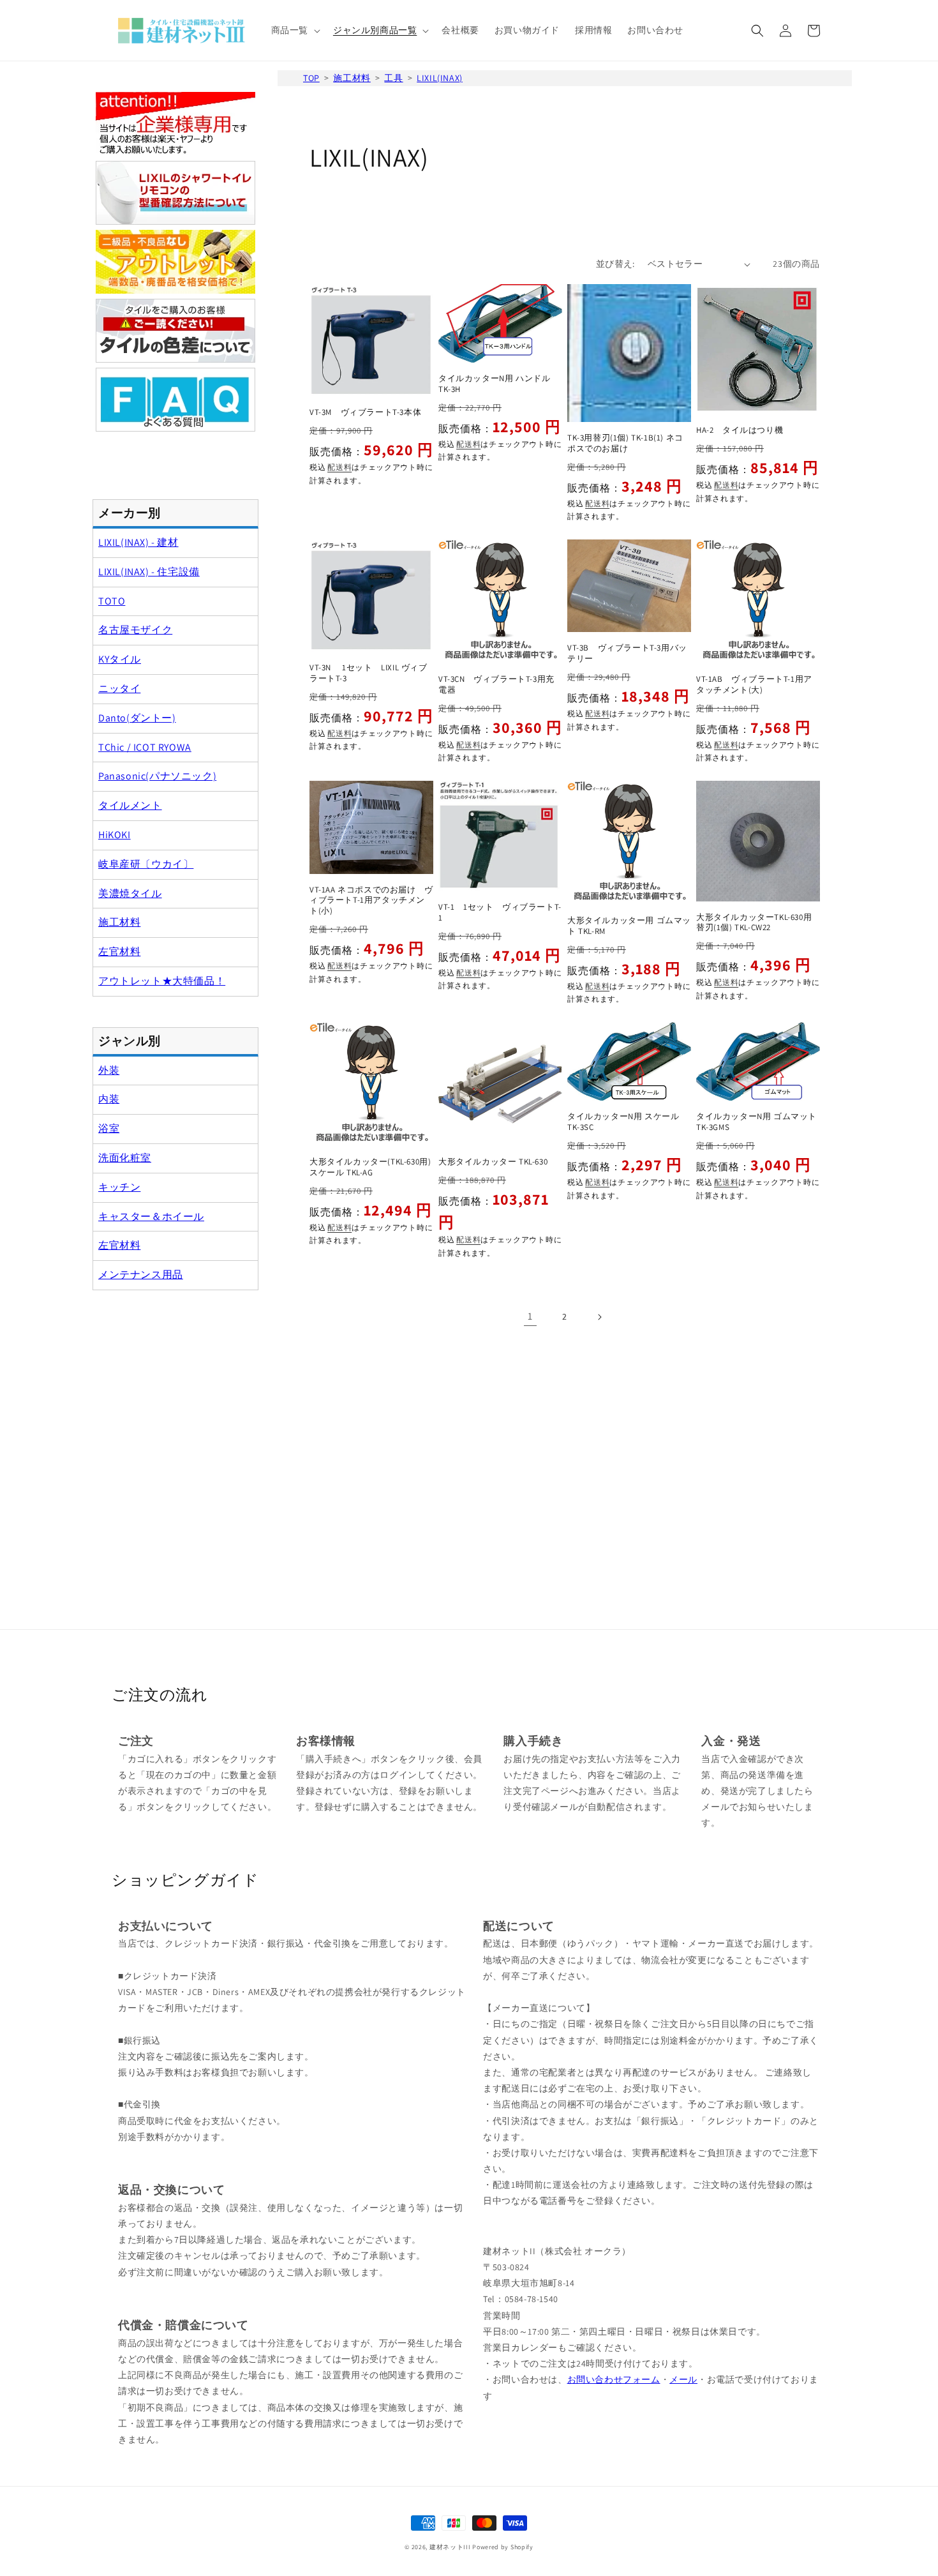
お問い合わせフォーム (614, 2379)
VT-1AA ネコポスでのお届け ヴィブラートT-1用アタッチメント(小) (371, 901)
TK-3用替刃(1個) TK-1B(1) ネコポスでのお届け (625, 443)
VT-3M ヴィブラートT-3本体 (365, 412)
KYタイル (120, 659)
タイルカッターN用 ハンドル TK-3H (494, 384)
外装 (109, 1070)
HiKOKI (115, 835)
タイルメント (130, 805)
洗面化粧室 (125, 1158)
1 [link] (530, 1316)
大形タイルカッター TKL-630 (493, 1162)
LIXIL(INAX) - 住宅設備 (149, 572)
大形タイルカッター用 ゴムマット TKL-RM (629, 926)
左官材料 (119, 952)
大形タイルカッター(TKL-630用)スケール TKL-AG (370, 1167)
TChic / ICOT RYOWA (145, 747)
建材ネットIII (450, 2547)
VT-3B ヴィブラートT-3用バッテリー (627, 653)
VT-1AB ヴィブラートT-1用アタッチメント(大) (754, 685)
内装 (109, 1099)
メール (683, 2379)
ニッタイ (119, 689)
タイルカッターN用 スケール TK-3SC (623, 1122)
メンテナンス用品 (141, 1275)
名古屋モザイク (135, 630)
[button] (294, 30)
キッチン (119, 1187)
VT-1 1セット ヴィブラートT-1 (500, 913)
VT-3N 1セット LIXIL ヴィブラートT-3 (368, 673)
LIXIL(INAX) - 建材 (138, 542)
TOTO (112, 601)
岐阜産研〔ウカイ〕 (146, 864)
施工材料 (352, 78)
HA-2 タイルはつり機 (740, 430)
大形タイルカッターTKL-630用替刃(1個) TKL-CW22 (754, 923)
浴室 (109, 1128)
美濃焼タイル (130, 893)
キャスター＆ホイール (151, 1216)
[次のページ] (599, 1317)
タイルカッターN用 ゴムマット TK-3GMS (756, 1122)
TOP (311, 78)
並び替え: (615, 264)
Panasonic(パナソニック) (157, 776)
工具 (393, 78)
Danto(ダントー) (137, 718)
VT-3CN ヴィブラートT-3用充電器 (496, 685)
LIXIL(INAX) (440, 78)
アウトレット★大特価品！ (162, 981)
